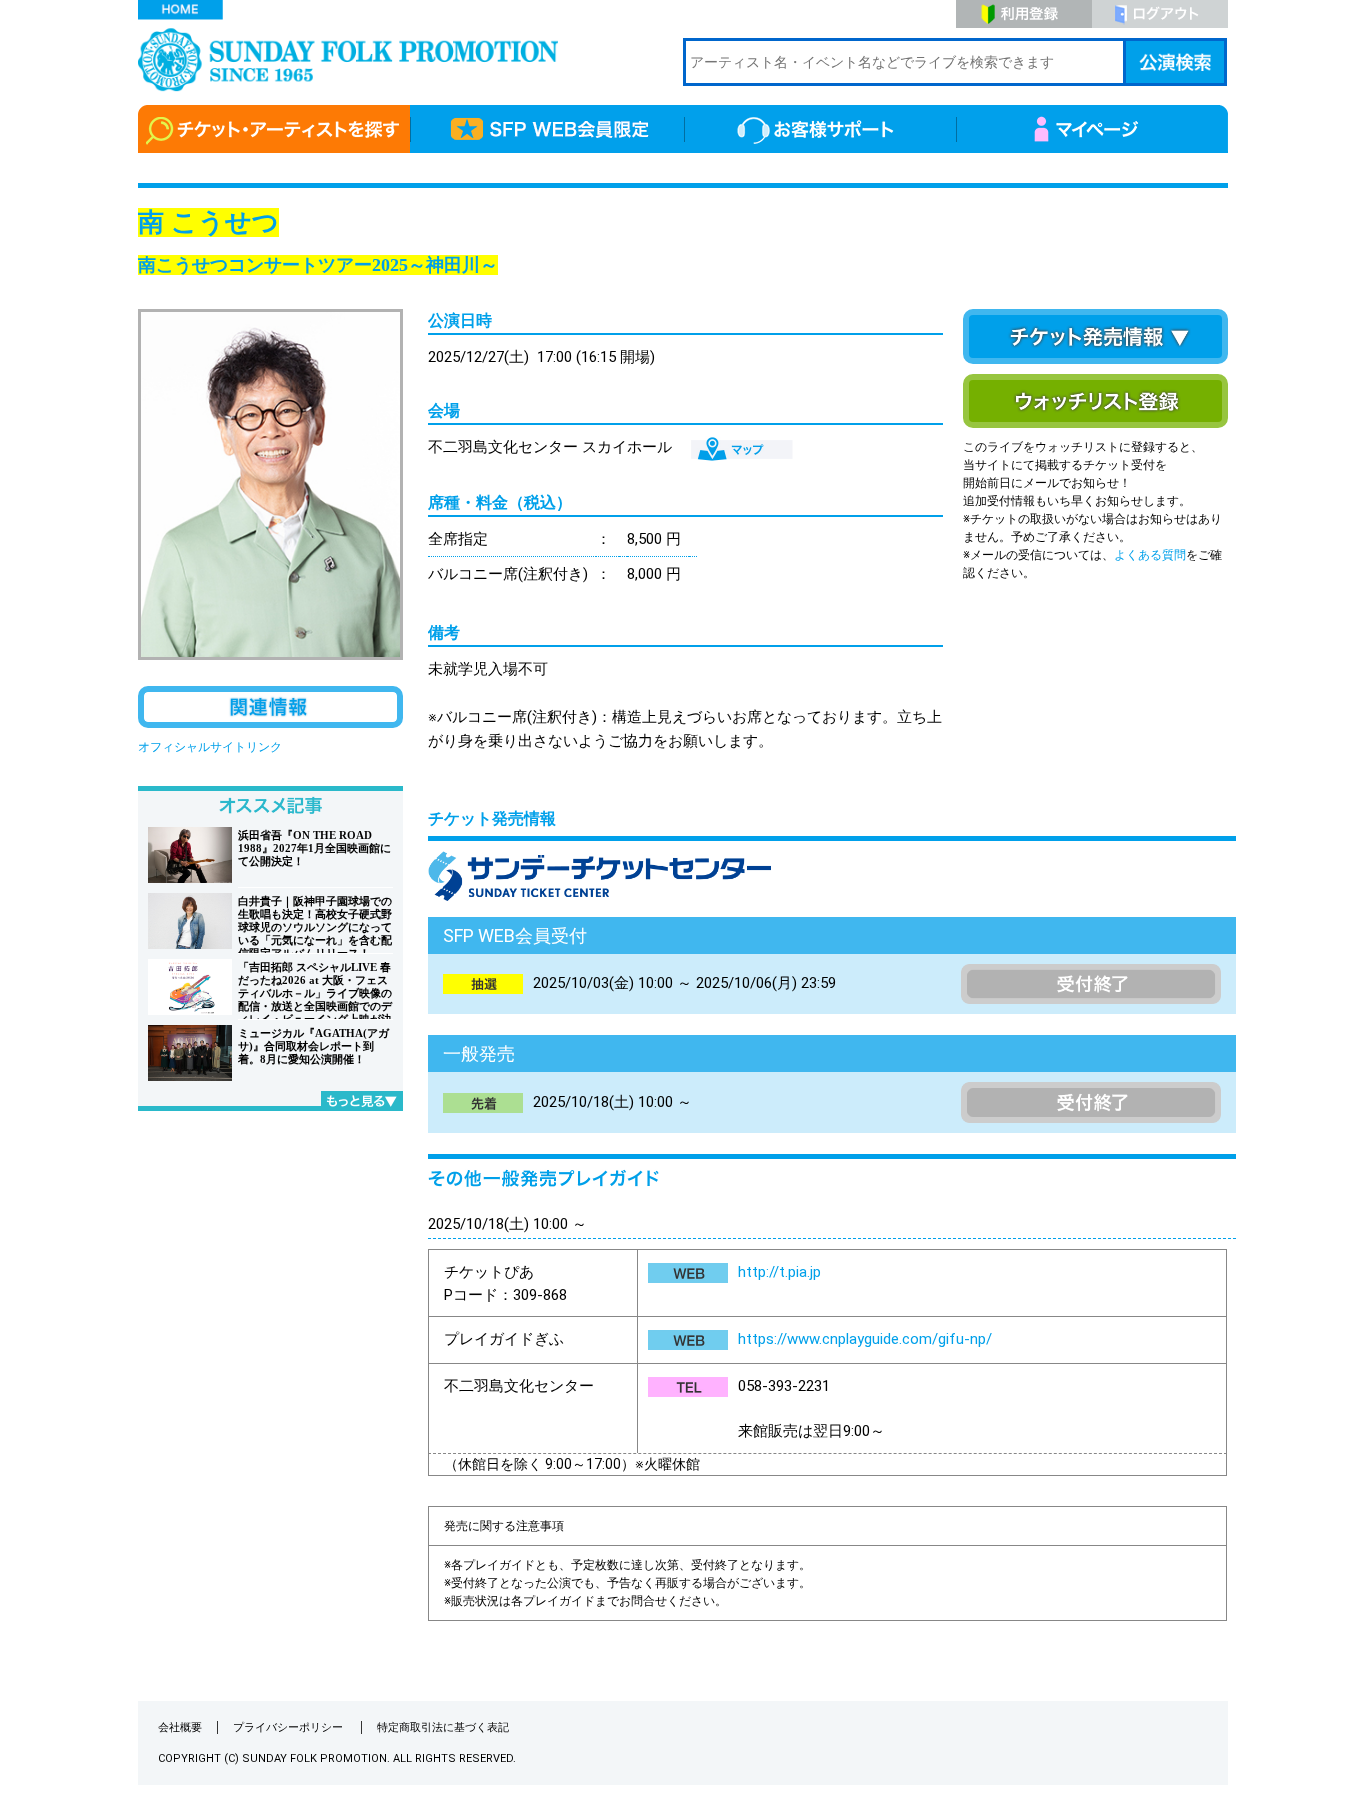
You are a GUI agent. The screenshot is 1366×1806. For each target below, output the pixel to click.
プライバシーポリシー (289, 1727)
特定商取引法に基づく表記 (443, 1727)
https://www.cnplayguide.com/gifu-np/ (865, 1339)
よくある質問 (1150, 555)
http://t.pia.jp (779, 1272)
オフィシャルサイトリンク (210, 747)
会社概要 (180, 1727)
